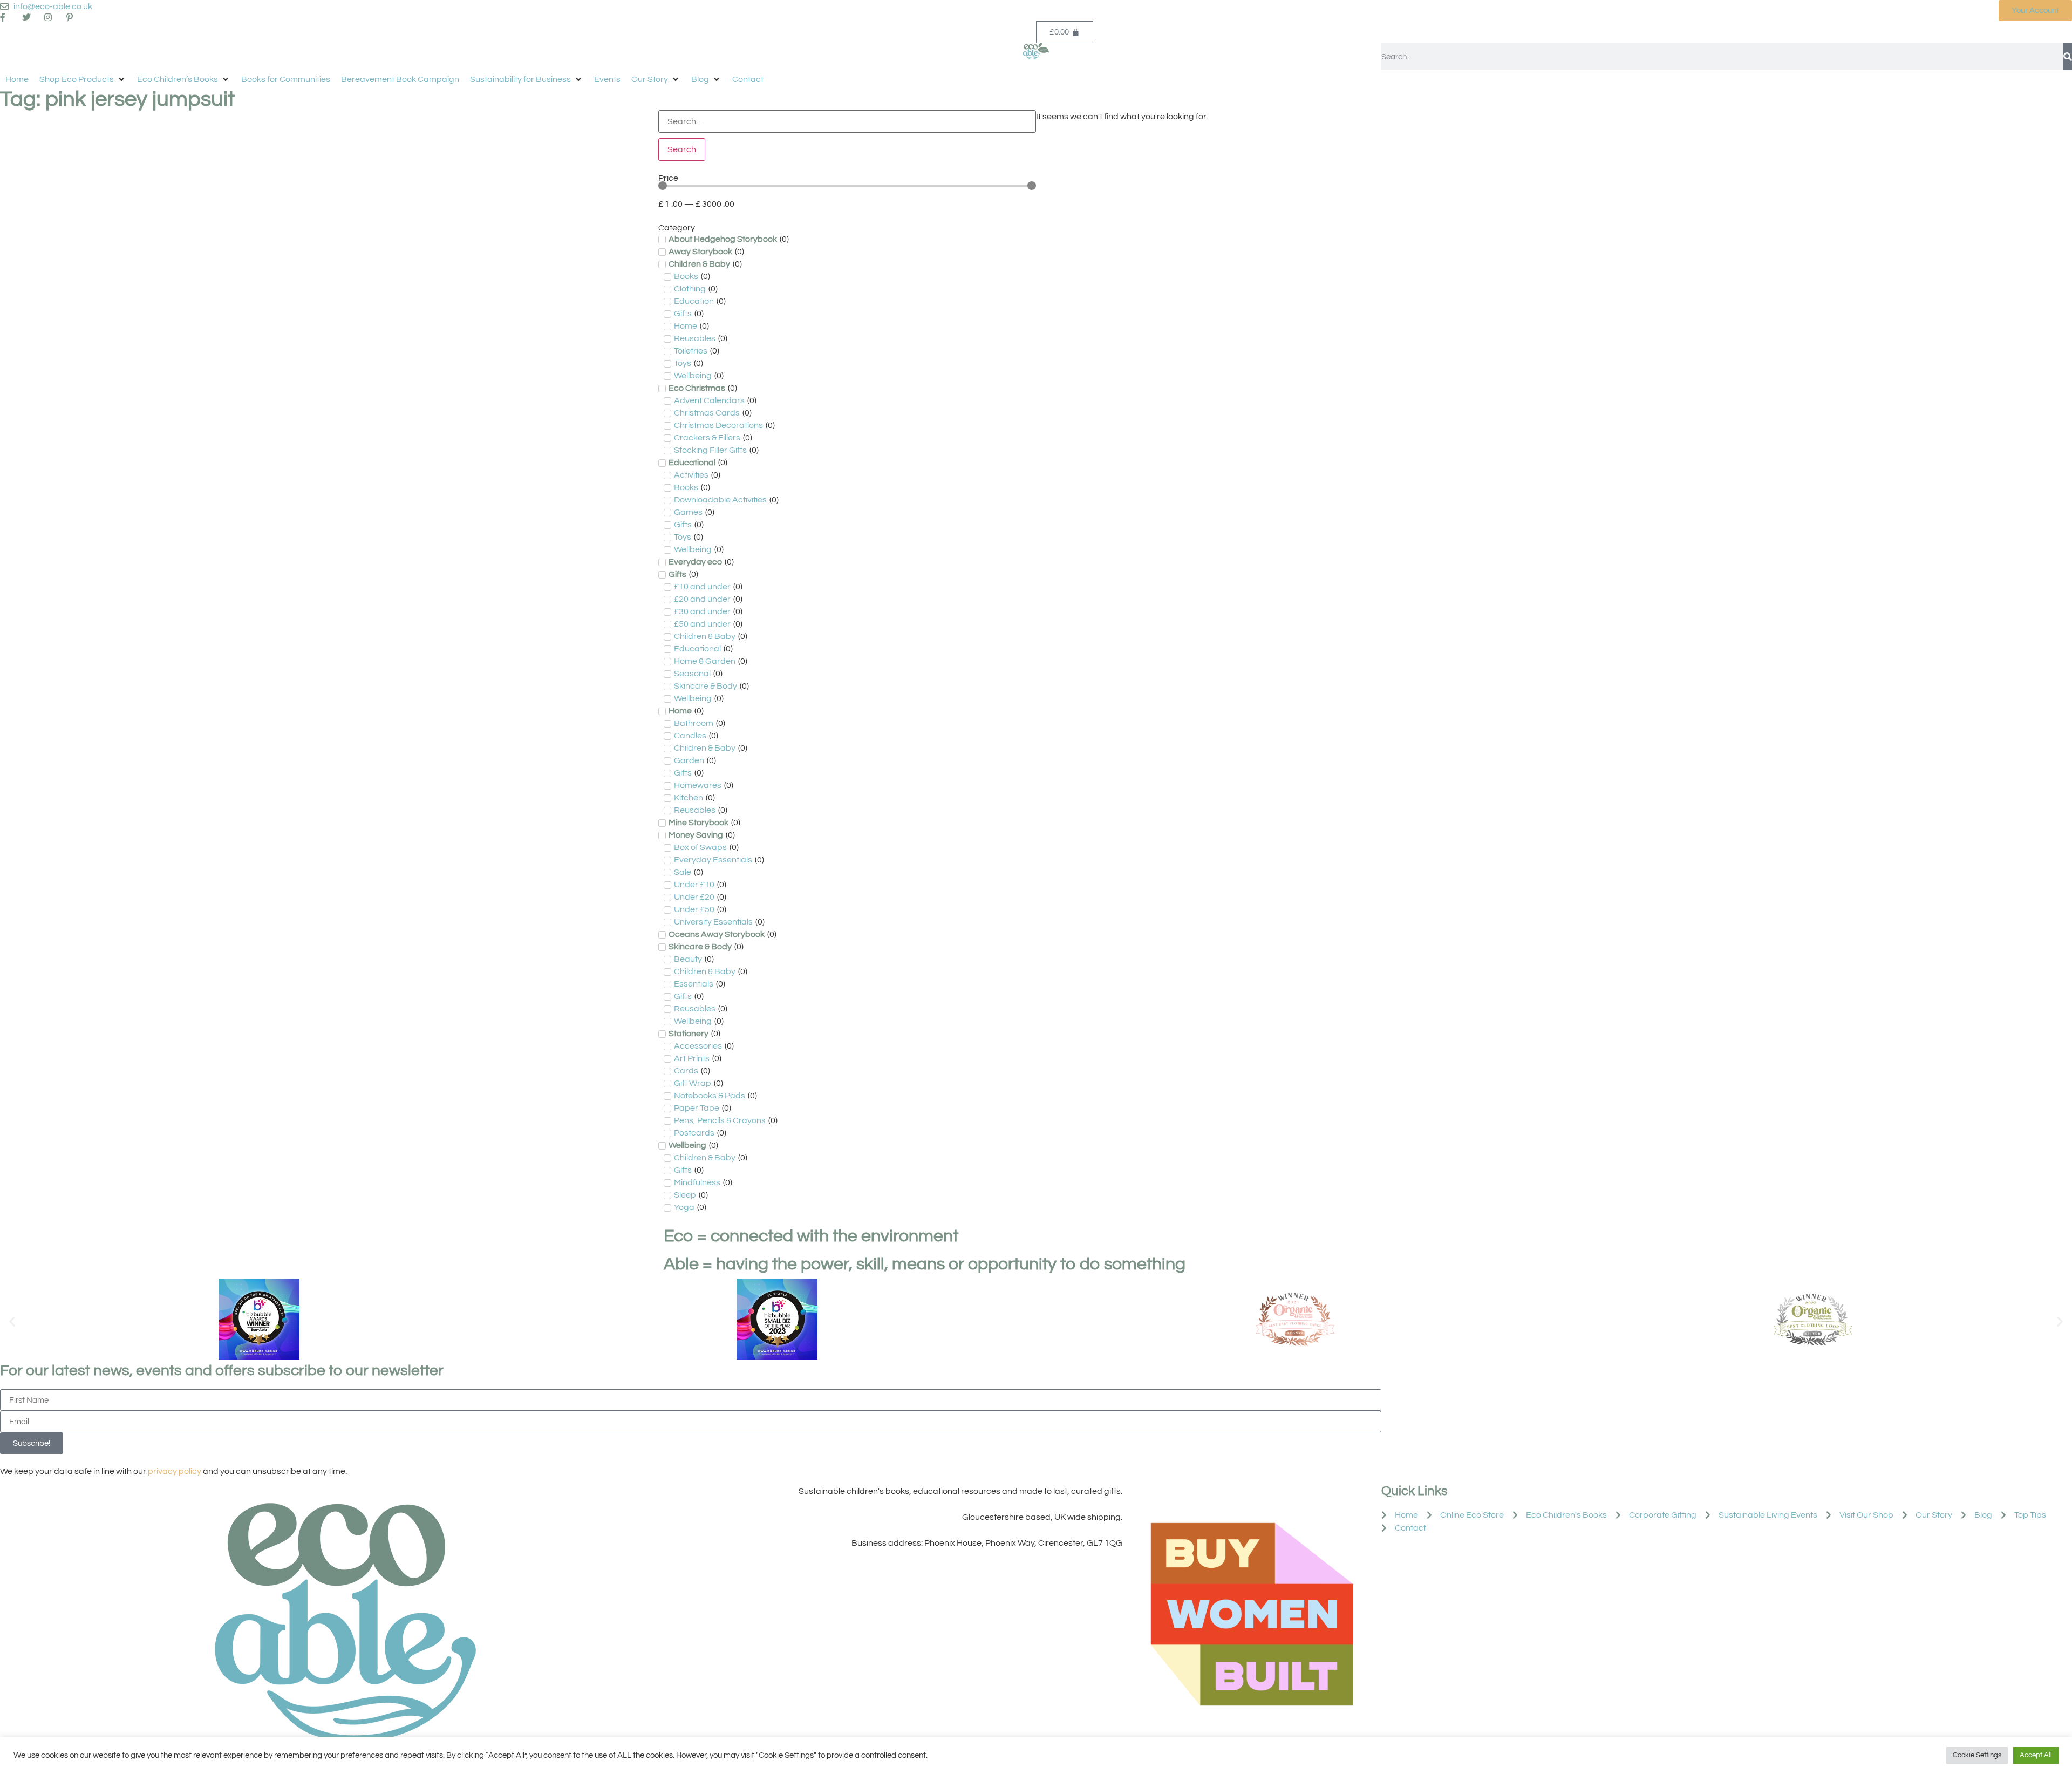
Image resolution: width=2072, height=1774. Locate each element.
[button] (83, 79)
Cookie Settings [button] (1977, 1755)
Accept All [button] (2036, 1755)
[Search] (2068, 57)
